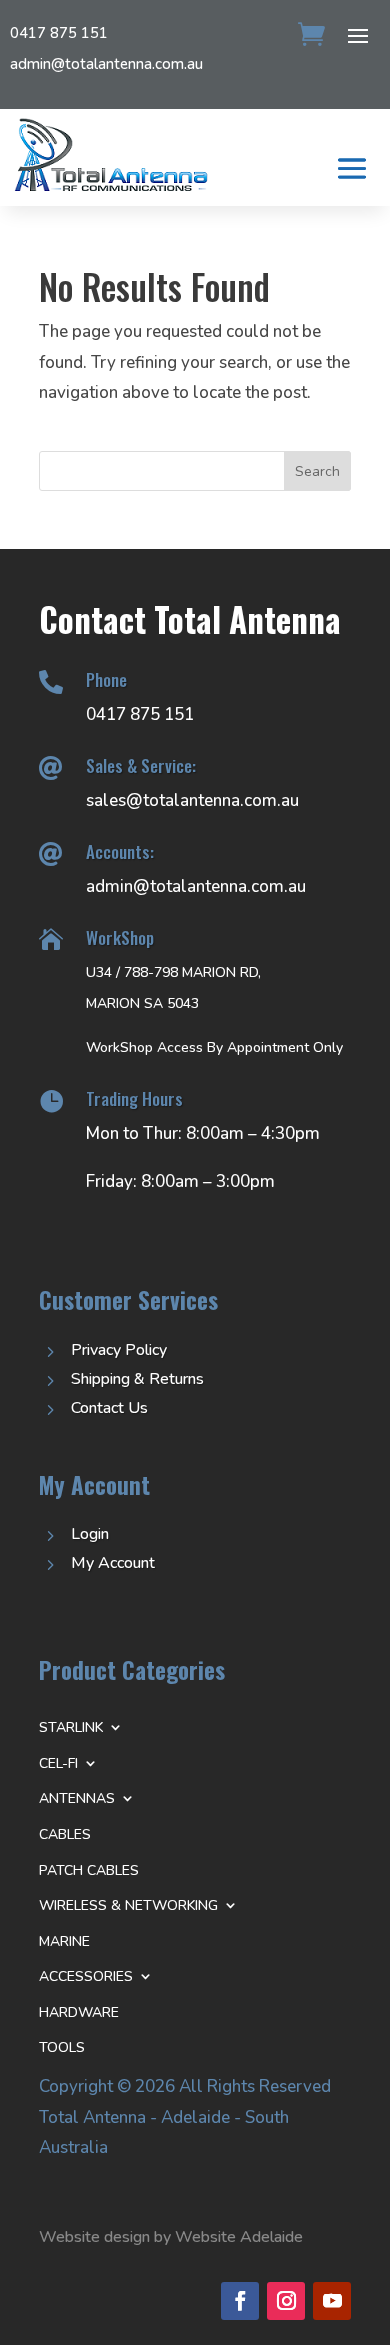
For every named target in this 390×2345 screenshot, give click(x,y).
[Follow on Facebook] (240, 2301)
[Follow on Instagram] (286, 2301)
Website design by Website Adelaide (171, 2237)
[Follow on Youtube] (332, 2301)
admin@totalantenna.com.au (106, 64)
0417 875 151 (59, 33)
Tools (62, 2047)
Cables (65, 1834)
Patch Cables (89, 1870)
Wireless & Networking (128, 1905)
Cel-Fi (58, 1763)
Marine (64, 1941)
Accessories (86, 1976)
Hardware (79, 2012)
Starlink (71, 1727)
